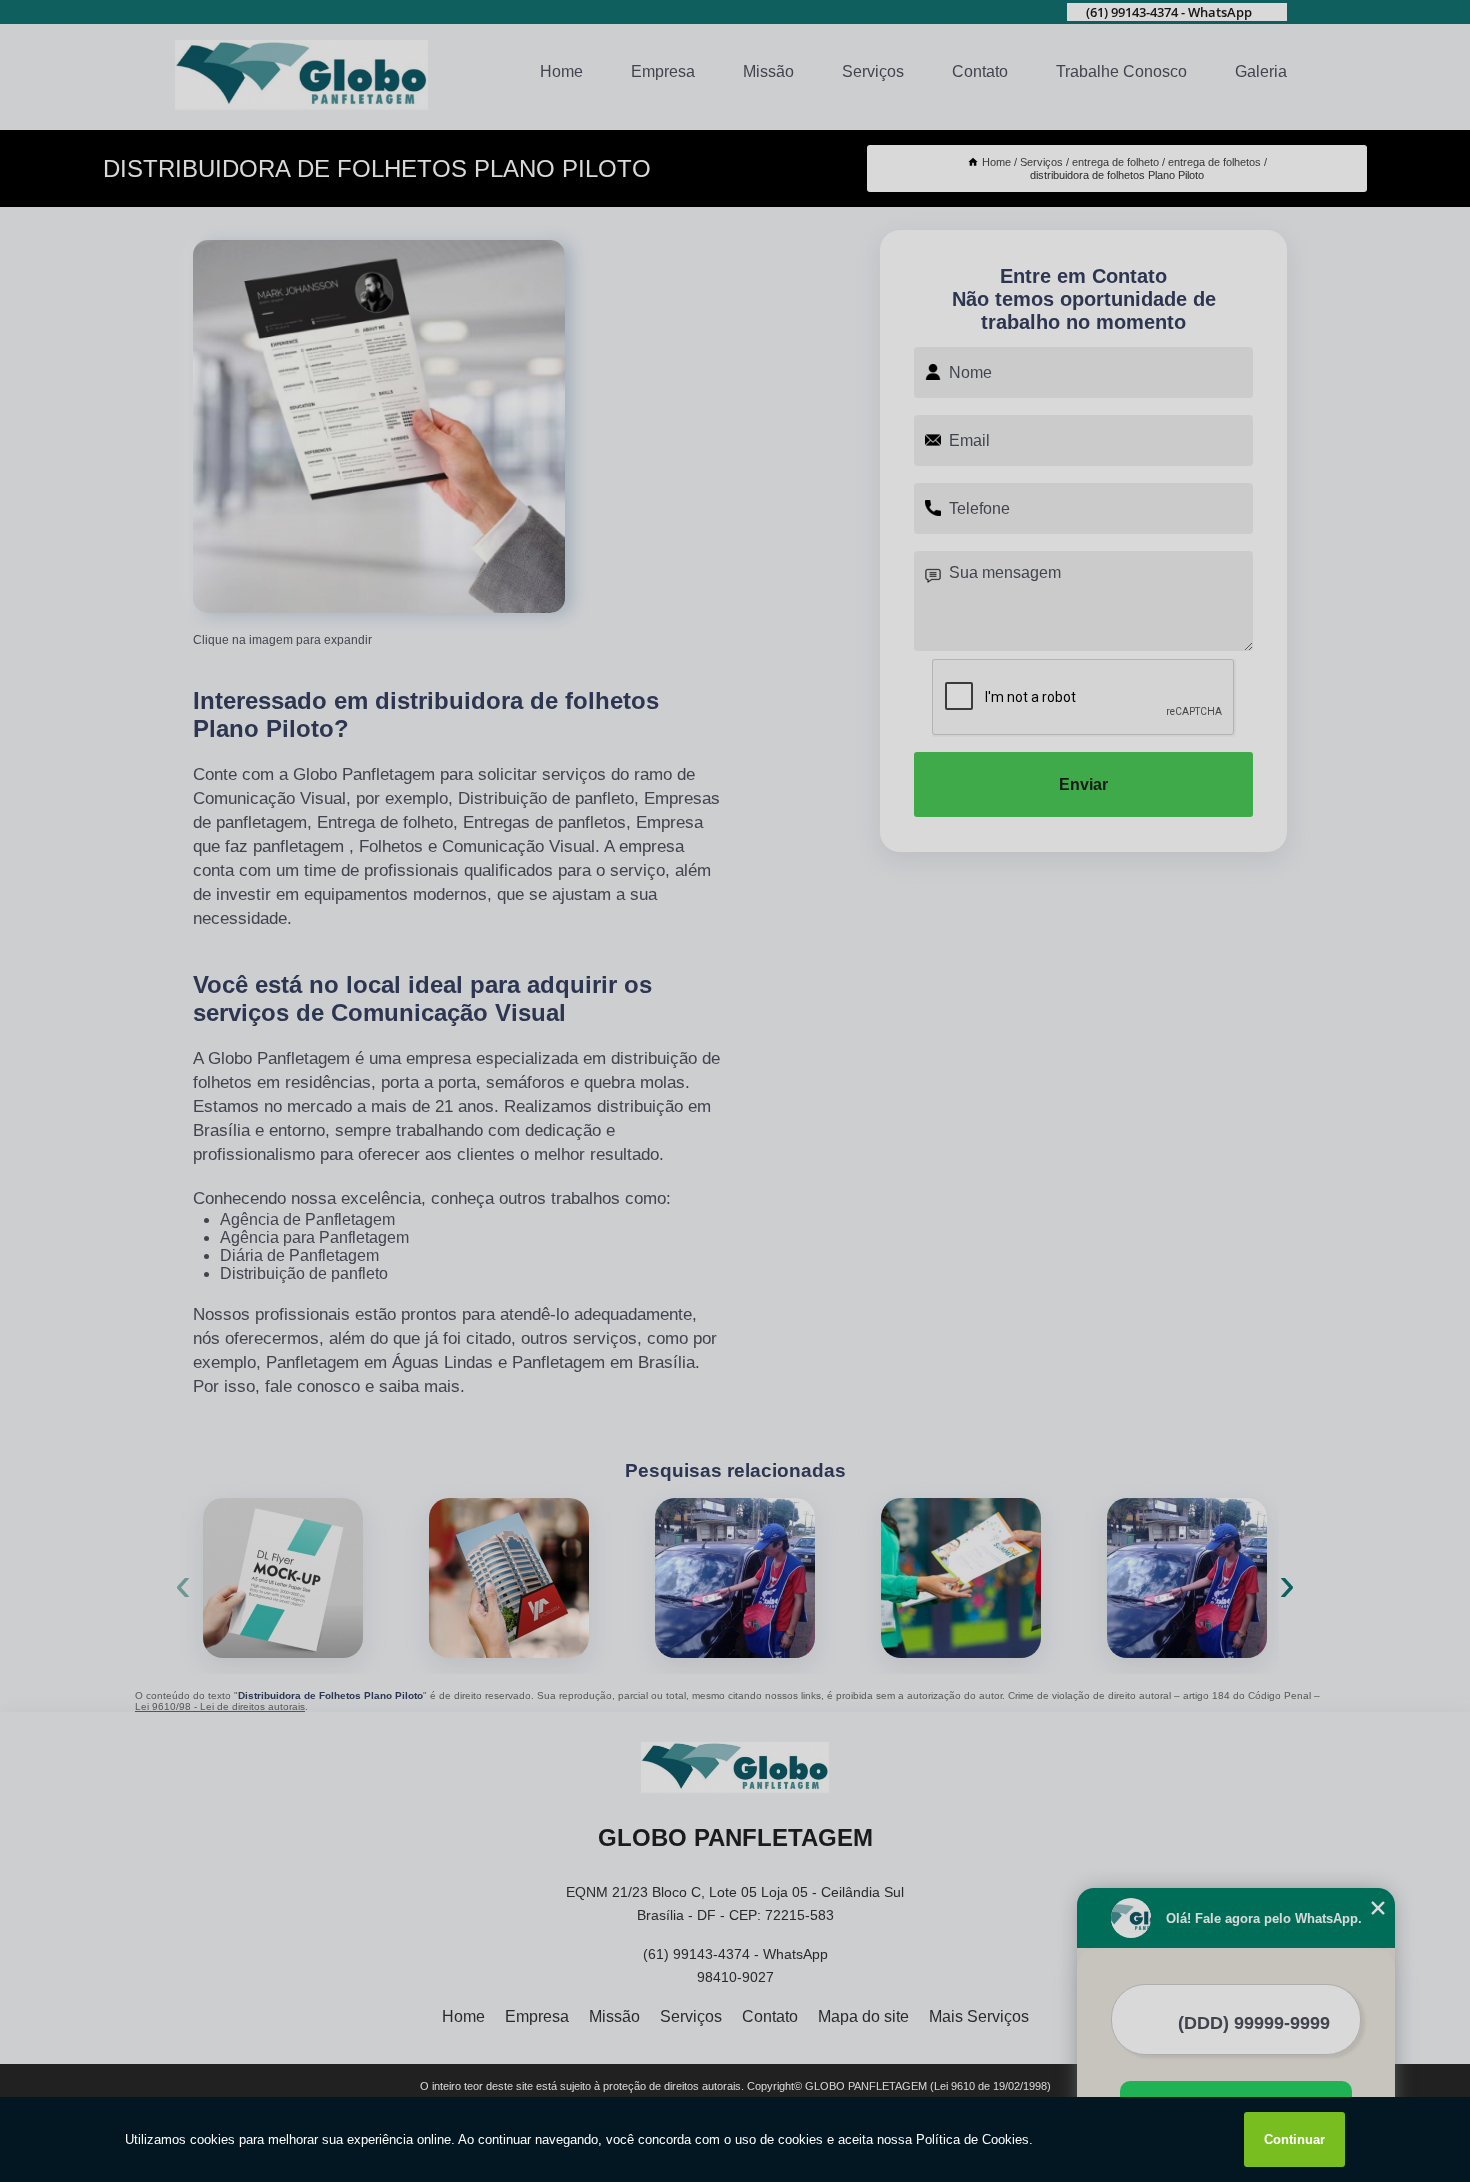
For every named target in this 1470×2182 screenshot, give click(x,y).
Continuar (1294, 2139)
